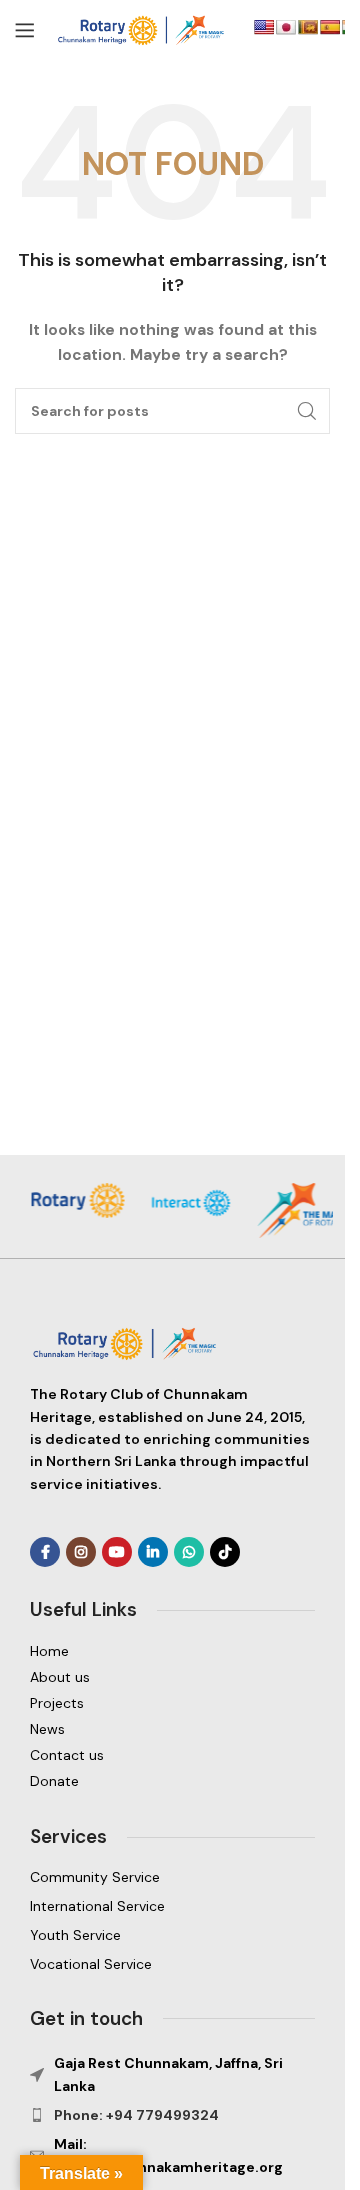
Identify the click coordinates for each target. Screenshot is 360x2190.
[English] (264, 27)
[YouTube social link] (117, 1552)
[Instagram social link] (81, 1552)
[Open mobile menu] (25, 30)
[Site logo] (144, 29)
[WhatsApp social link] (189, 1552)
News (47, 1729)
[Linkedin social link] (153, 1552)
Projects (57, 1703)
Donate (54, 1781)
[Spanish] (330, 27)
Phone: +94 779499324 (136, 2115)
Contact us (67, 1755)
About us (60, 1677)
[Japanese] (286, 27)
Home (49, 1651)
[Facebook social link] (45, 1552)
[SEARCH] (307, 411)
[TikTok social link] (225, 1552)
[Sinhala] (308, 27)
